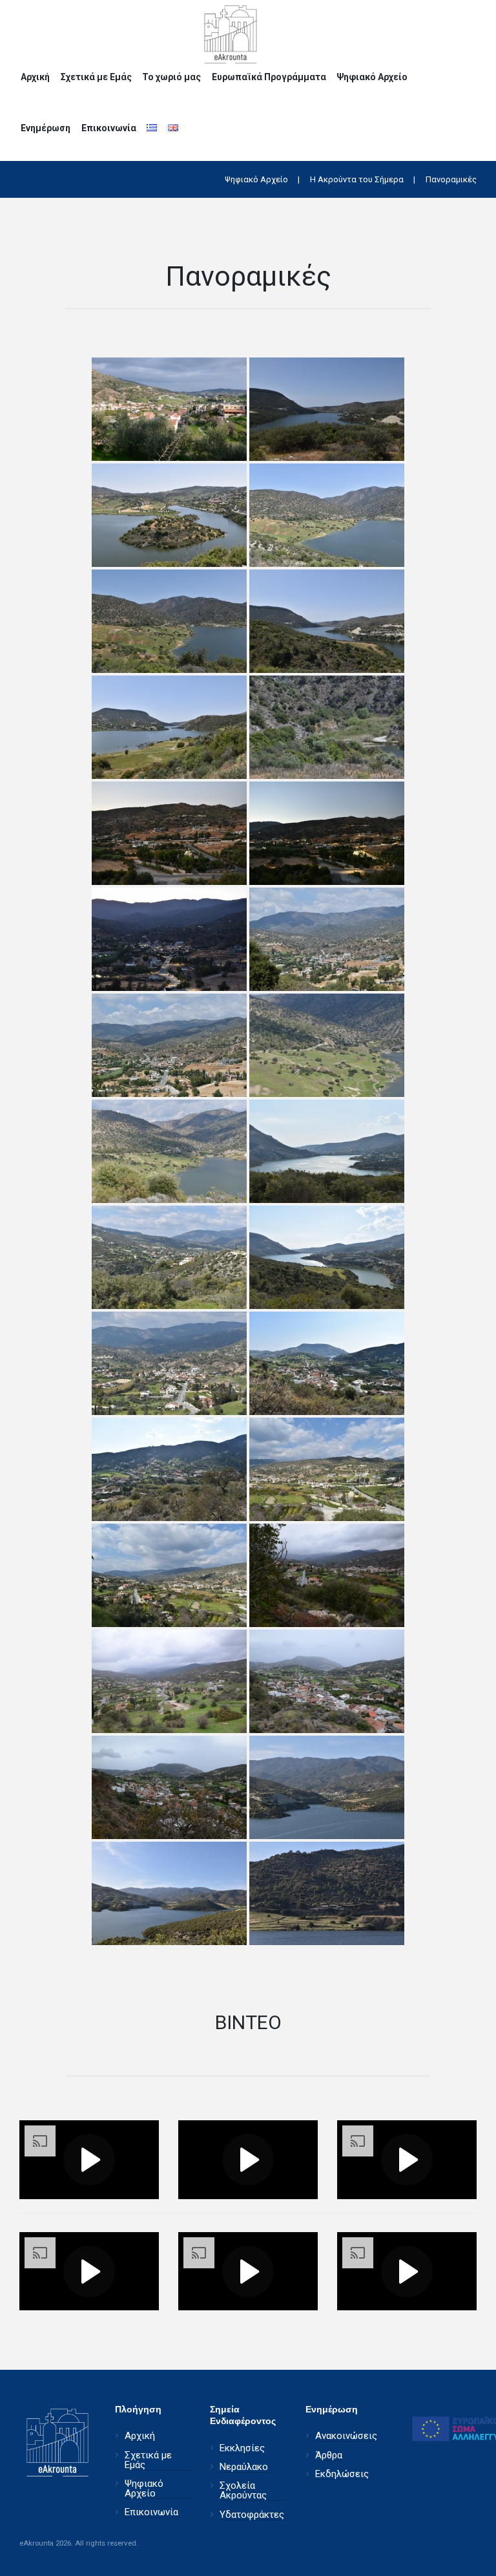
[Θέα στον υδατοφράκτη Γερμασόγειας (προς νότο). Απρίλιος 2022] (169, 727)
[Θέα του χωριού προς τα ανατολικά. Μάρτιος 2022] (169, 409)
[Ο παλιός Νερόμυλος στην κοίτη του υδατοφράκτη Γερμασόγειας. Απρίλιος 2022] (327, 727)
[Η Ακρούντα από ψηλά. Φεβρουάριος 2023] (169, 1257)
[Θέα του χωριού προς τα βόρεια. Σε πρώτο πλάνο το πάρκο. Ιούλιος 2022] (169, 833)
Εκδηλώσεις (342, 2474)
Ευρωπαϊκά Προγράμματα (269, 77)
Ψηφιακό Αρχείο (372, 77)
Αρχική (35, 77)
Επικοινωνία (109, 128)
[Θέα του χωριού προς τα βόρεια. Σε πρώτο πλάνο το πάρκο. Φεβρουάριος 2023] (327, 1469)
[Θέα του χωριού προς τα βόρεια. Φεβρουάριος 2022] (327, 1575)
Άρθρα (329, 2455)
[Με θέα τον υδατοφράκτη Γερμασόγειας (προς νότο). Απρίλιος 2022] (327, 621)
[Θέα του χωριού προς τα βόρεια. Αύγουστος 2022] (327, 939)
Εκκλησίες (242, 2448)
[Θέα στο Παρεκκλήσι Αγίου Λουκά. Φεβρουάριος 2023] (327, 1045)
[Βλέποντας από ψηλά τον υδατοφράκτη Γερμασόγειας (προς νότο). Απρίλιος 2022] (327, 409)
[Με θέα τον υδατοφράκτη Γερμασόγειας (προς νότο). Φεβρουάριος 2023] (327, 1151)
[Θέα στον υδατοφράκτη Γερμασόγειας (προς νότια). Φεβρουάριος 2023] (327, 1257)
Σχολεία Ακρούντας (243, 2491)
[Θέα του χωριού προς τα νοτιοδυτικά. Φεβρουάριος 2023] (169, 1469)
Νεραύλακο (244, 2467)
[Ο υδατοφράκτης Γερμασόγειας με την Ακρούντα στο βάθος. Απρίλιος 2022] (327, 1787)
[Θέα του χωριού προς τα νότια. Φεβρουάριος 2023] (327, 1363)
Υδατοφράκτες (252, 2515)
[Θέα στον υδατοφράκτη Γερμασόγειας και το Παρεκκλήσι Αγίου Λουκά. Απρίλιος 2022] (327, 515)
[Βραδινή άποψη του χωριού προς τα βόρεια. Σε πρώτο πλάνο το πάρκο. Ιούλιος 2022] (327, 833)
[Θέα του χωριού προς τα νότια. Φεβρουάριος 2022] (327, 1681)
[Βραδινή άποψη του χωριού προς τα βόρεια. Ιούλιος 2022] (169, 939)
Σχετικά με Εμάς (96, 77)
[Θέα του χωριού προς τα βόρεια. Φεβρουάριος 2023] (169, 1363)
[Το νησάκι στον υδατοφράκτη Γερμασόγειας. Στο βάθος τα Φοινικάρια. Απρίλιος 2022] (169, 515)
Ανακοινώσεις (346, 2436)
